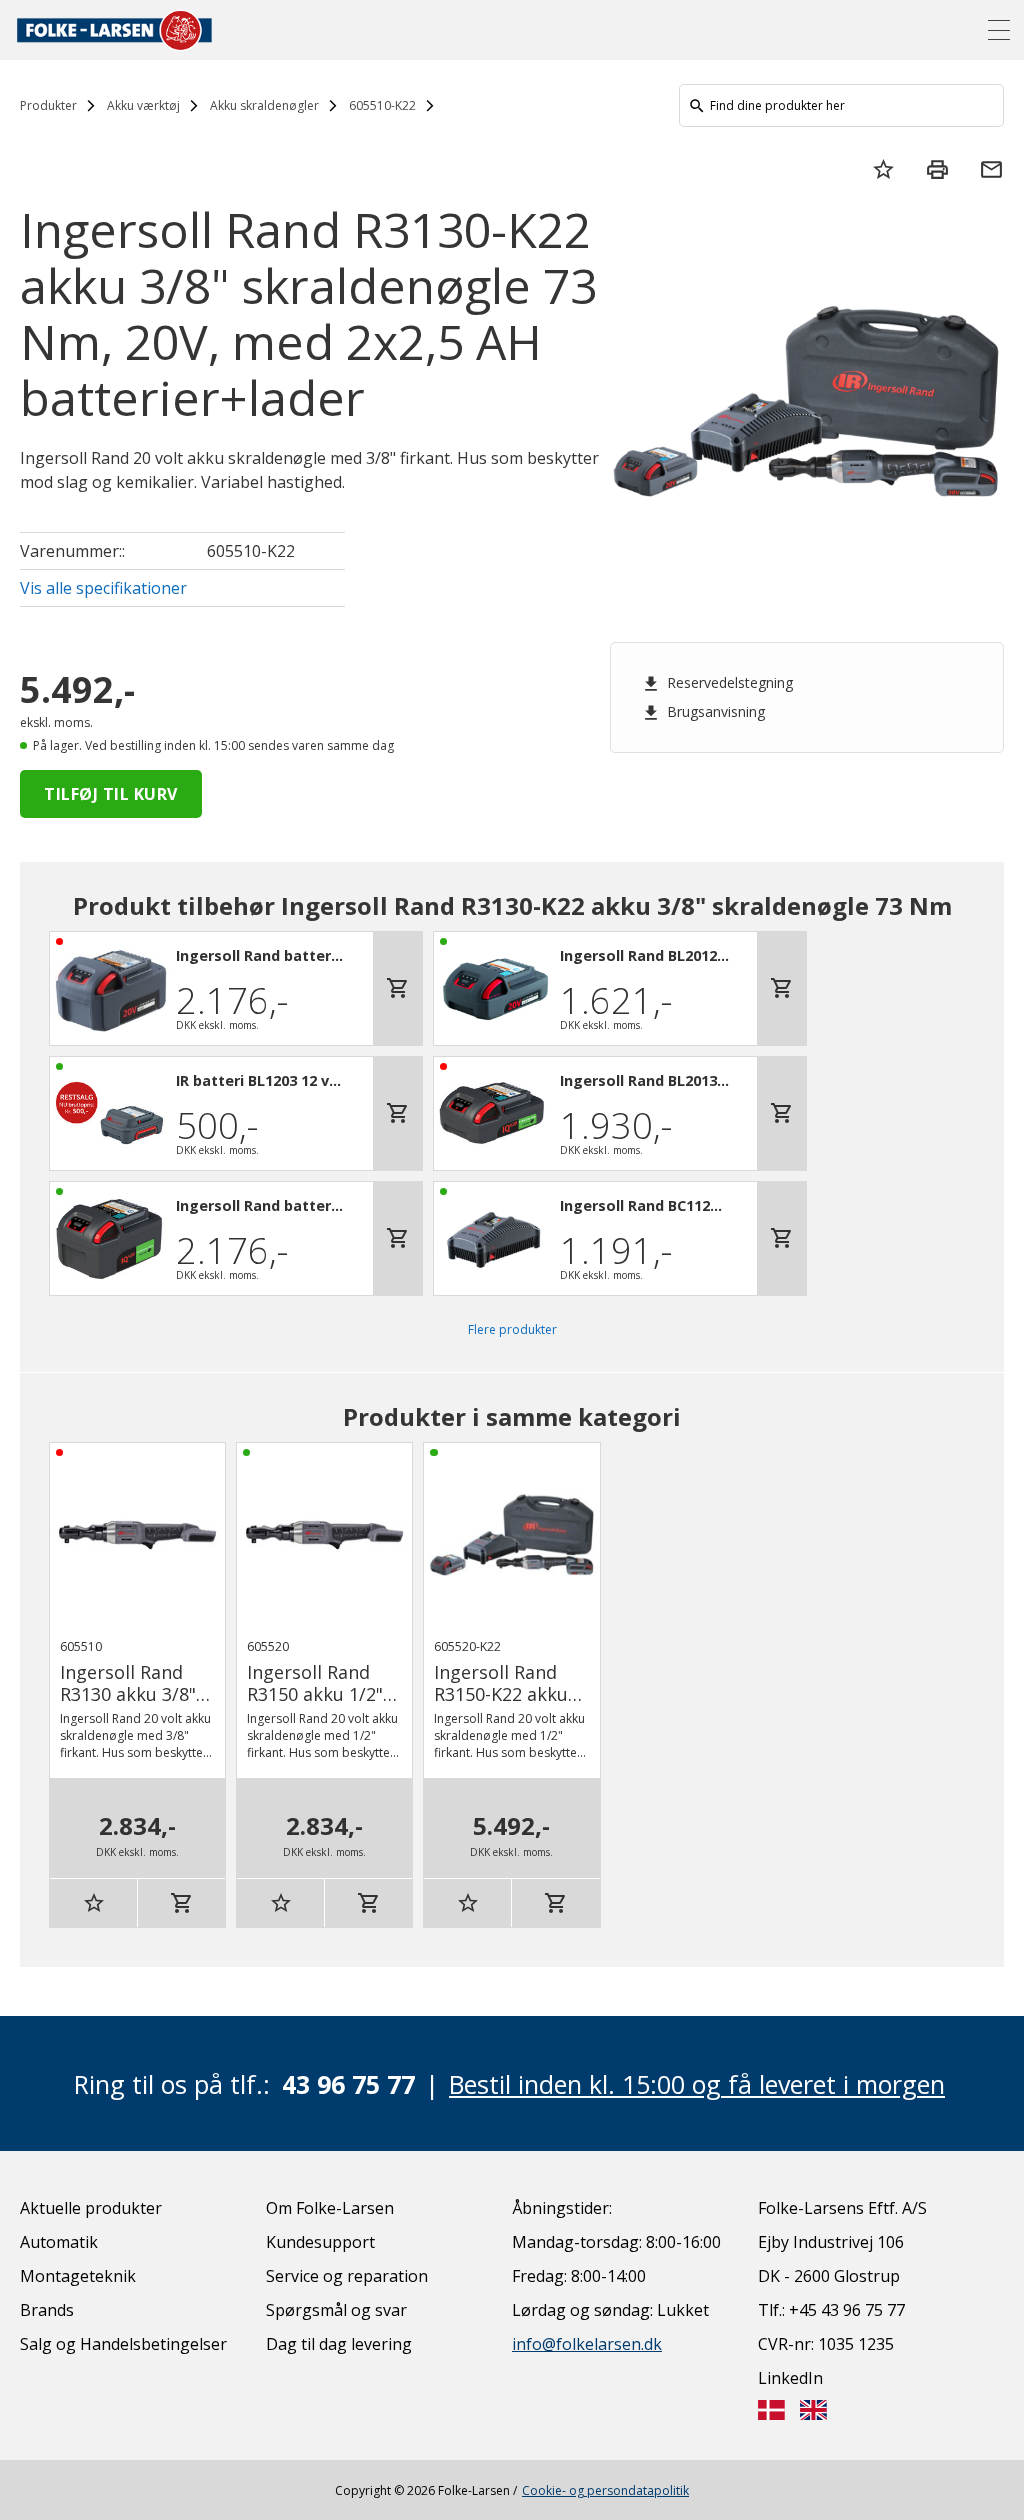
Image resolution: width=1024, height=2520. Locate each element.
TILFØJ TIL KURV (111, 794)
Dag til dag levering (339, 2344)
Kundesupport (320, 2242)
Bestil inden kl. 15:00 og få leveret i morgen (697, 2084)
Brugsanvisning (703, 712)
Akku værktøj (143, 105)
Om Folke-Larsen (330, 2208)
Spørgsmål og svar (336, 2310)
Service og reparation (347, 2276)
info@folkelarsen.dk (587, 2344)
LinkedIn (790, 2378)
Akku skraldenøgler (264, 105)
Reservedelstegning (717, 683)
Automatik (59, 2242)
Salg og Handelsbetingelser (123, 2344)
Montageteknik (78, 2276)
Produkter (48, 105)
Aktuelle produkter (91, 2208)
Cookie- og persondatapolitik (605, 2490)
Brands (47, 2310)
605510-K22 (382, 105)
